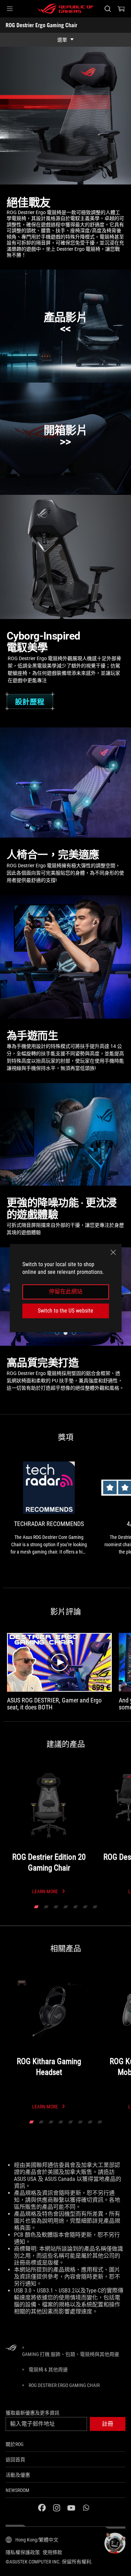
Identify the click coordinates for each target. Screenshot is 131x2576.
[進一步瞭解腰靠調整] (87, 802)
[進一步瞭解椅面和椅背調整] (58, 824)
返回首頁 (15, 2460)
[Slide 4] (66, 1907)
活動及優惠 (18, 2475)
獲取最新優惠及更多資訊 (32, 2413)
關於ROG (14, 2444)
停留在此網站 (66, 1292)
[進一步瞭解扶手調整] (35, 786)
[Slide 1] (36, 1907)
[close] (113, 1252)
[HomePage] (11, 2348)
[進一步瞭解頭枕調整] (113, 765)
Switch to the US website (65, 1311)
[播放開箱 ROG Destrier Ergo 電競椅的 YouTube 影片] (65, 439)
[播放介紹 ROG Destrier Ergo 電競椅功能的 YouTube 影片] (65, 326)
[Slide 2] (46, 1907)
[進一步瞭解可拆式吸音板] (70, 1132)
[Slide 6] (85, 1907)
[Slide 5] (75, 1907)
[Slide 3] (56, 1907)
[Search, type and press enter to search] (107, 9)
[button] (10, 9)
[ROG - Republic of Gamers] (66, 9)
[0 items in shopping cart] (121, 9)
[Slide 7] (95, 1907)
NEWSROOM (17, 2490)
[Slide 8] (100, 2122)
